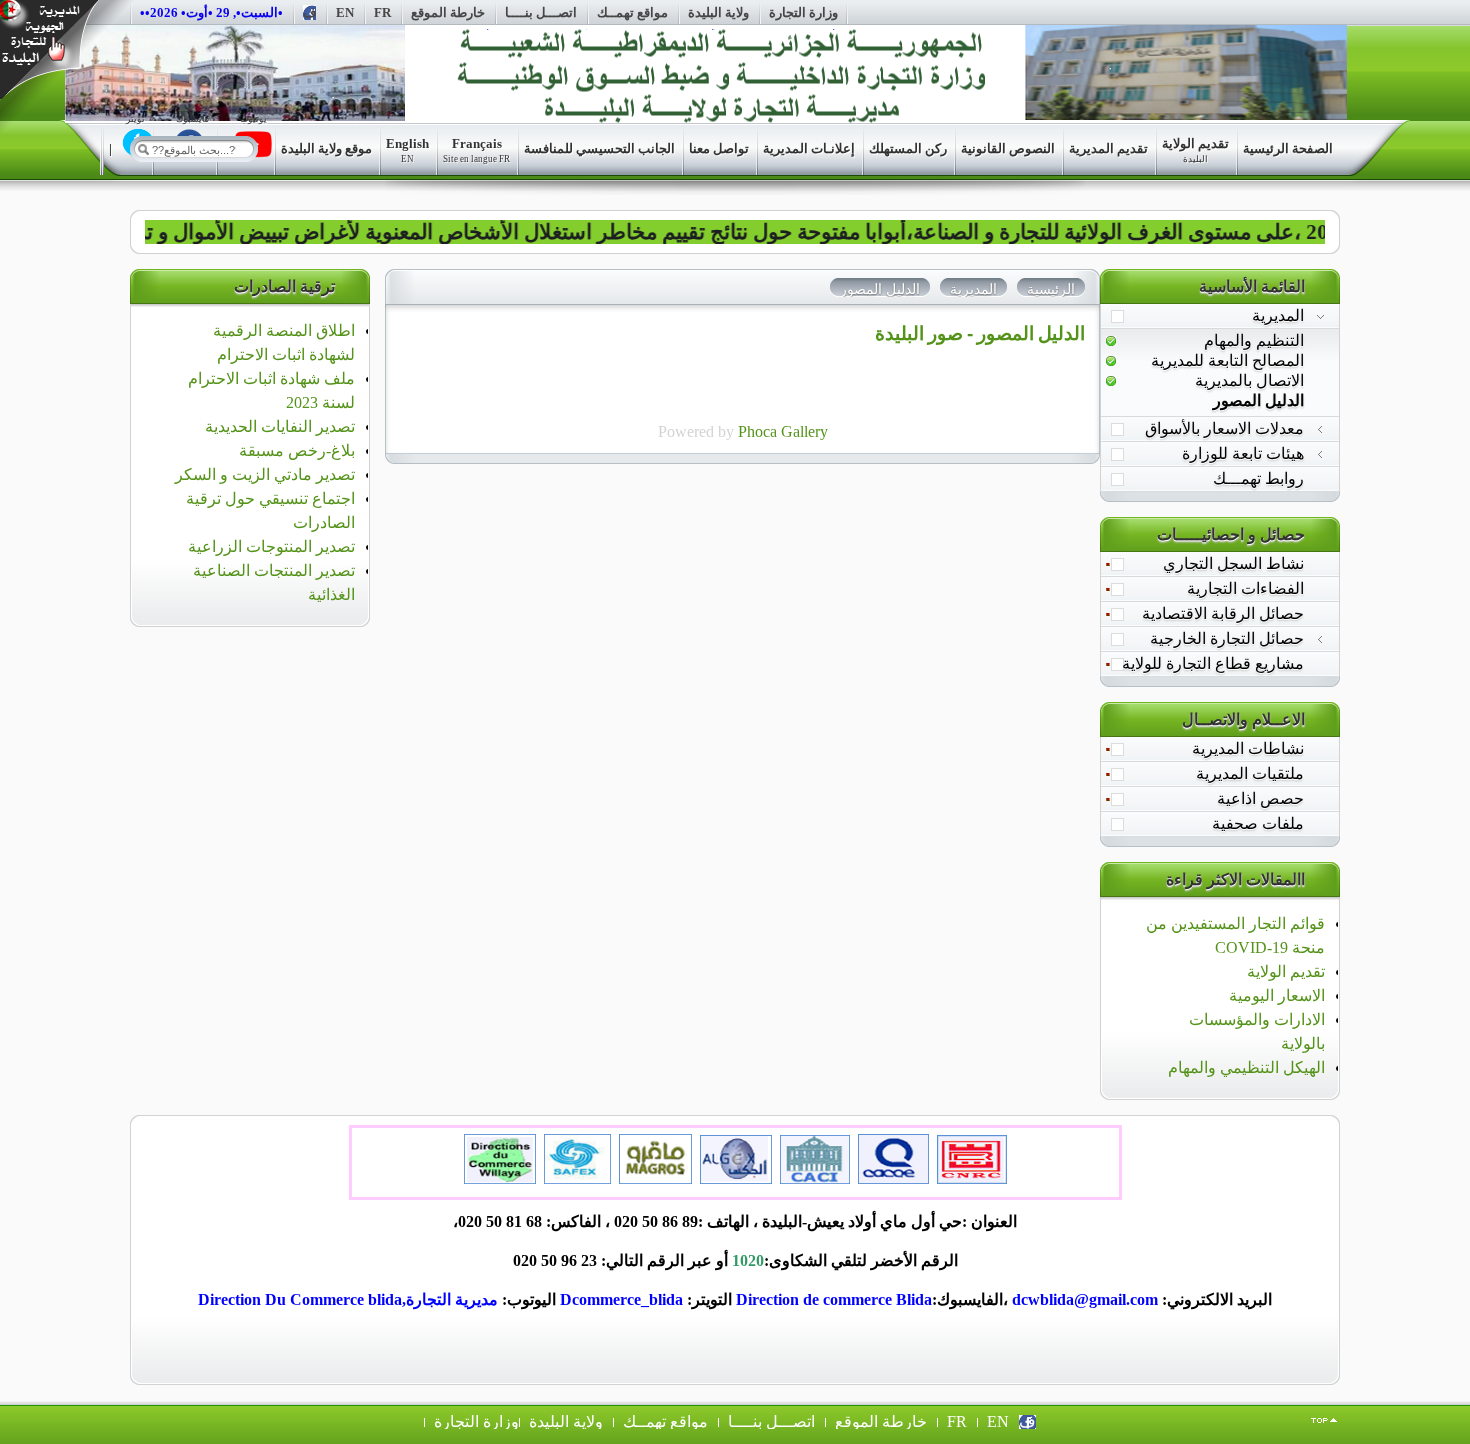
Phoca (757, 431)
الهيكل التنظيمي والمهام (1246, 1067)
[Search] (143, 149)
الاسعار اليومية (1277, 995)
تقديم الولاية (1286, 971)
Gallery (804, 431)
